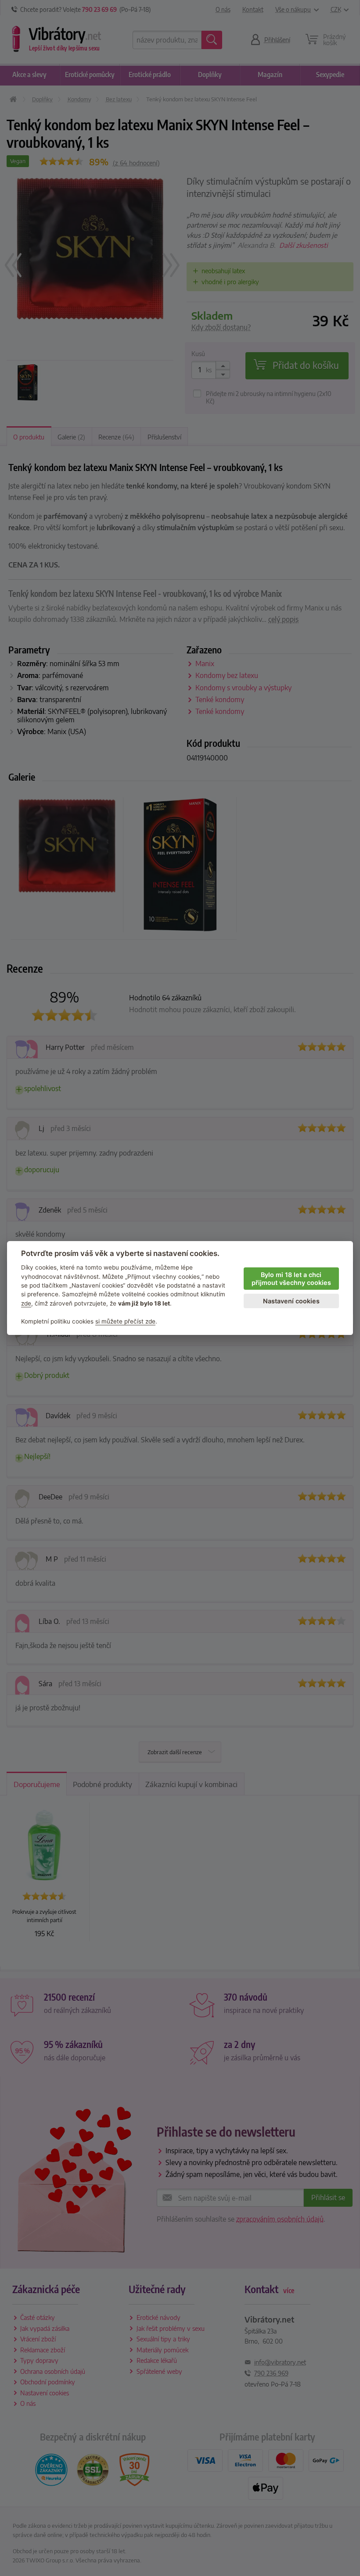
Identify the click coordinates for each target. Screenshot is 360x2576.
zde (26, 1303)
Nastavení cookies (291, 1301)
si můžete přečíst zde (125, 1321)
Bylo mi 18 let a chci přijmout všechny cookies (291, 1279)
